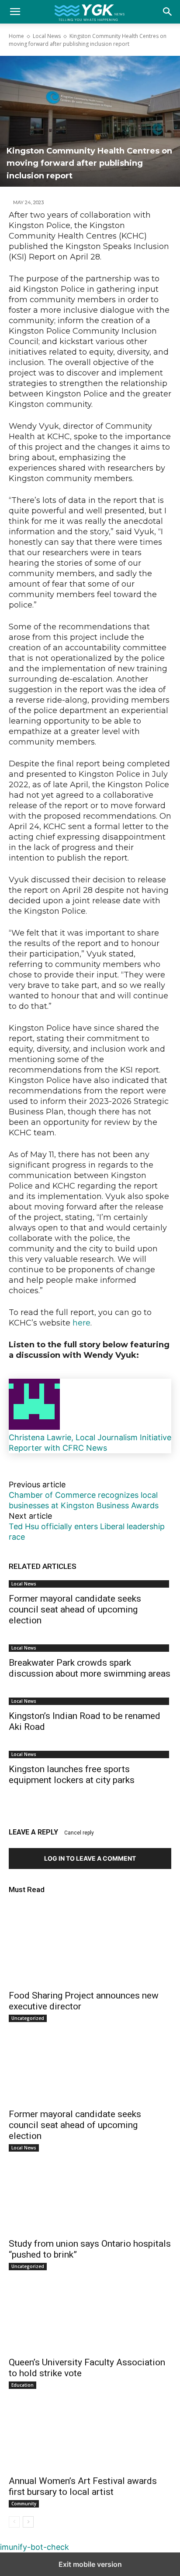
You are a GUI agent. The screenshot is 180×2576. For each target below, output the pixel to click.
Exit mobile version (90, 2564)
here (81, 1323)
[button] (168, 12)
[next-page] (28, 2522)
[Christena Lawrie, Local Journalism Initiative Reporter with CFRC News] (34, 1427)
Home (16, 36)
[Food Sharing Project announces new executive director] (90, 1944)
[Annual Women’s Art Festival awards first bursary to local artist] (90, 2429)
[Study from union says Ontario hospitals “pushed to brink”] (90, 2192)
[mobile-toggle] (15, 12)
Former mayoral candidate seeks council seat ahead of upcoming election (75, 1609)
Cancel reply (79, 1833)
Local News (47, 36)
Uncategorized (28, 2018)
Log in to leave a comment (90, 1858)
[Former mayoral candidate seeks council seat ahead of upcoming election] (90, 2063)
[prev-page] (14, 2522)
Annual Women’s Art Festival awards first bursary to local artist (83, 2486)
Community (24, 2504)
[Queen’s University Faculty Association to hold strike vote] (90, 2311)
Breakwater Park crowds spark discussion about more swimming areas (90, 1668)
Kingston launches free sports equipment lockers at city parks (72, 1775)
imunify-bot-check (35, 2547)
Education (22, 2385)
